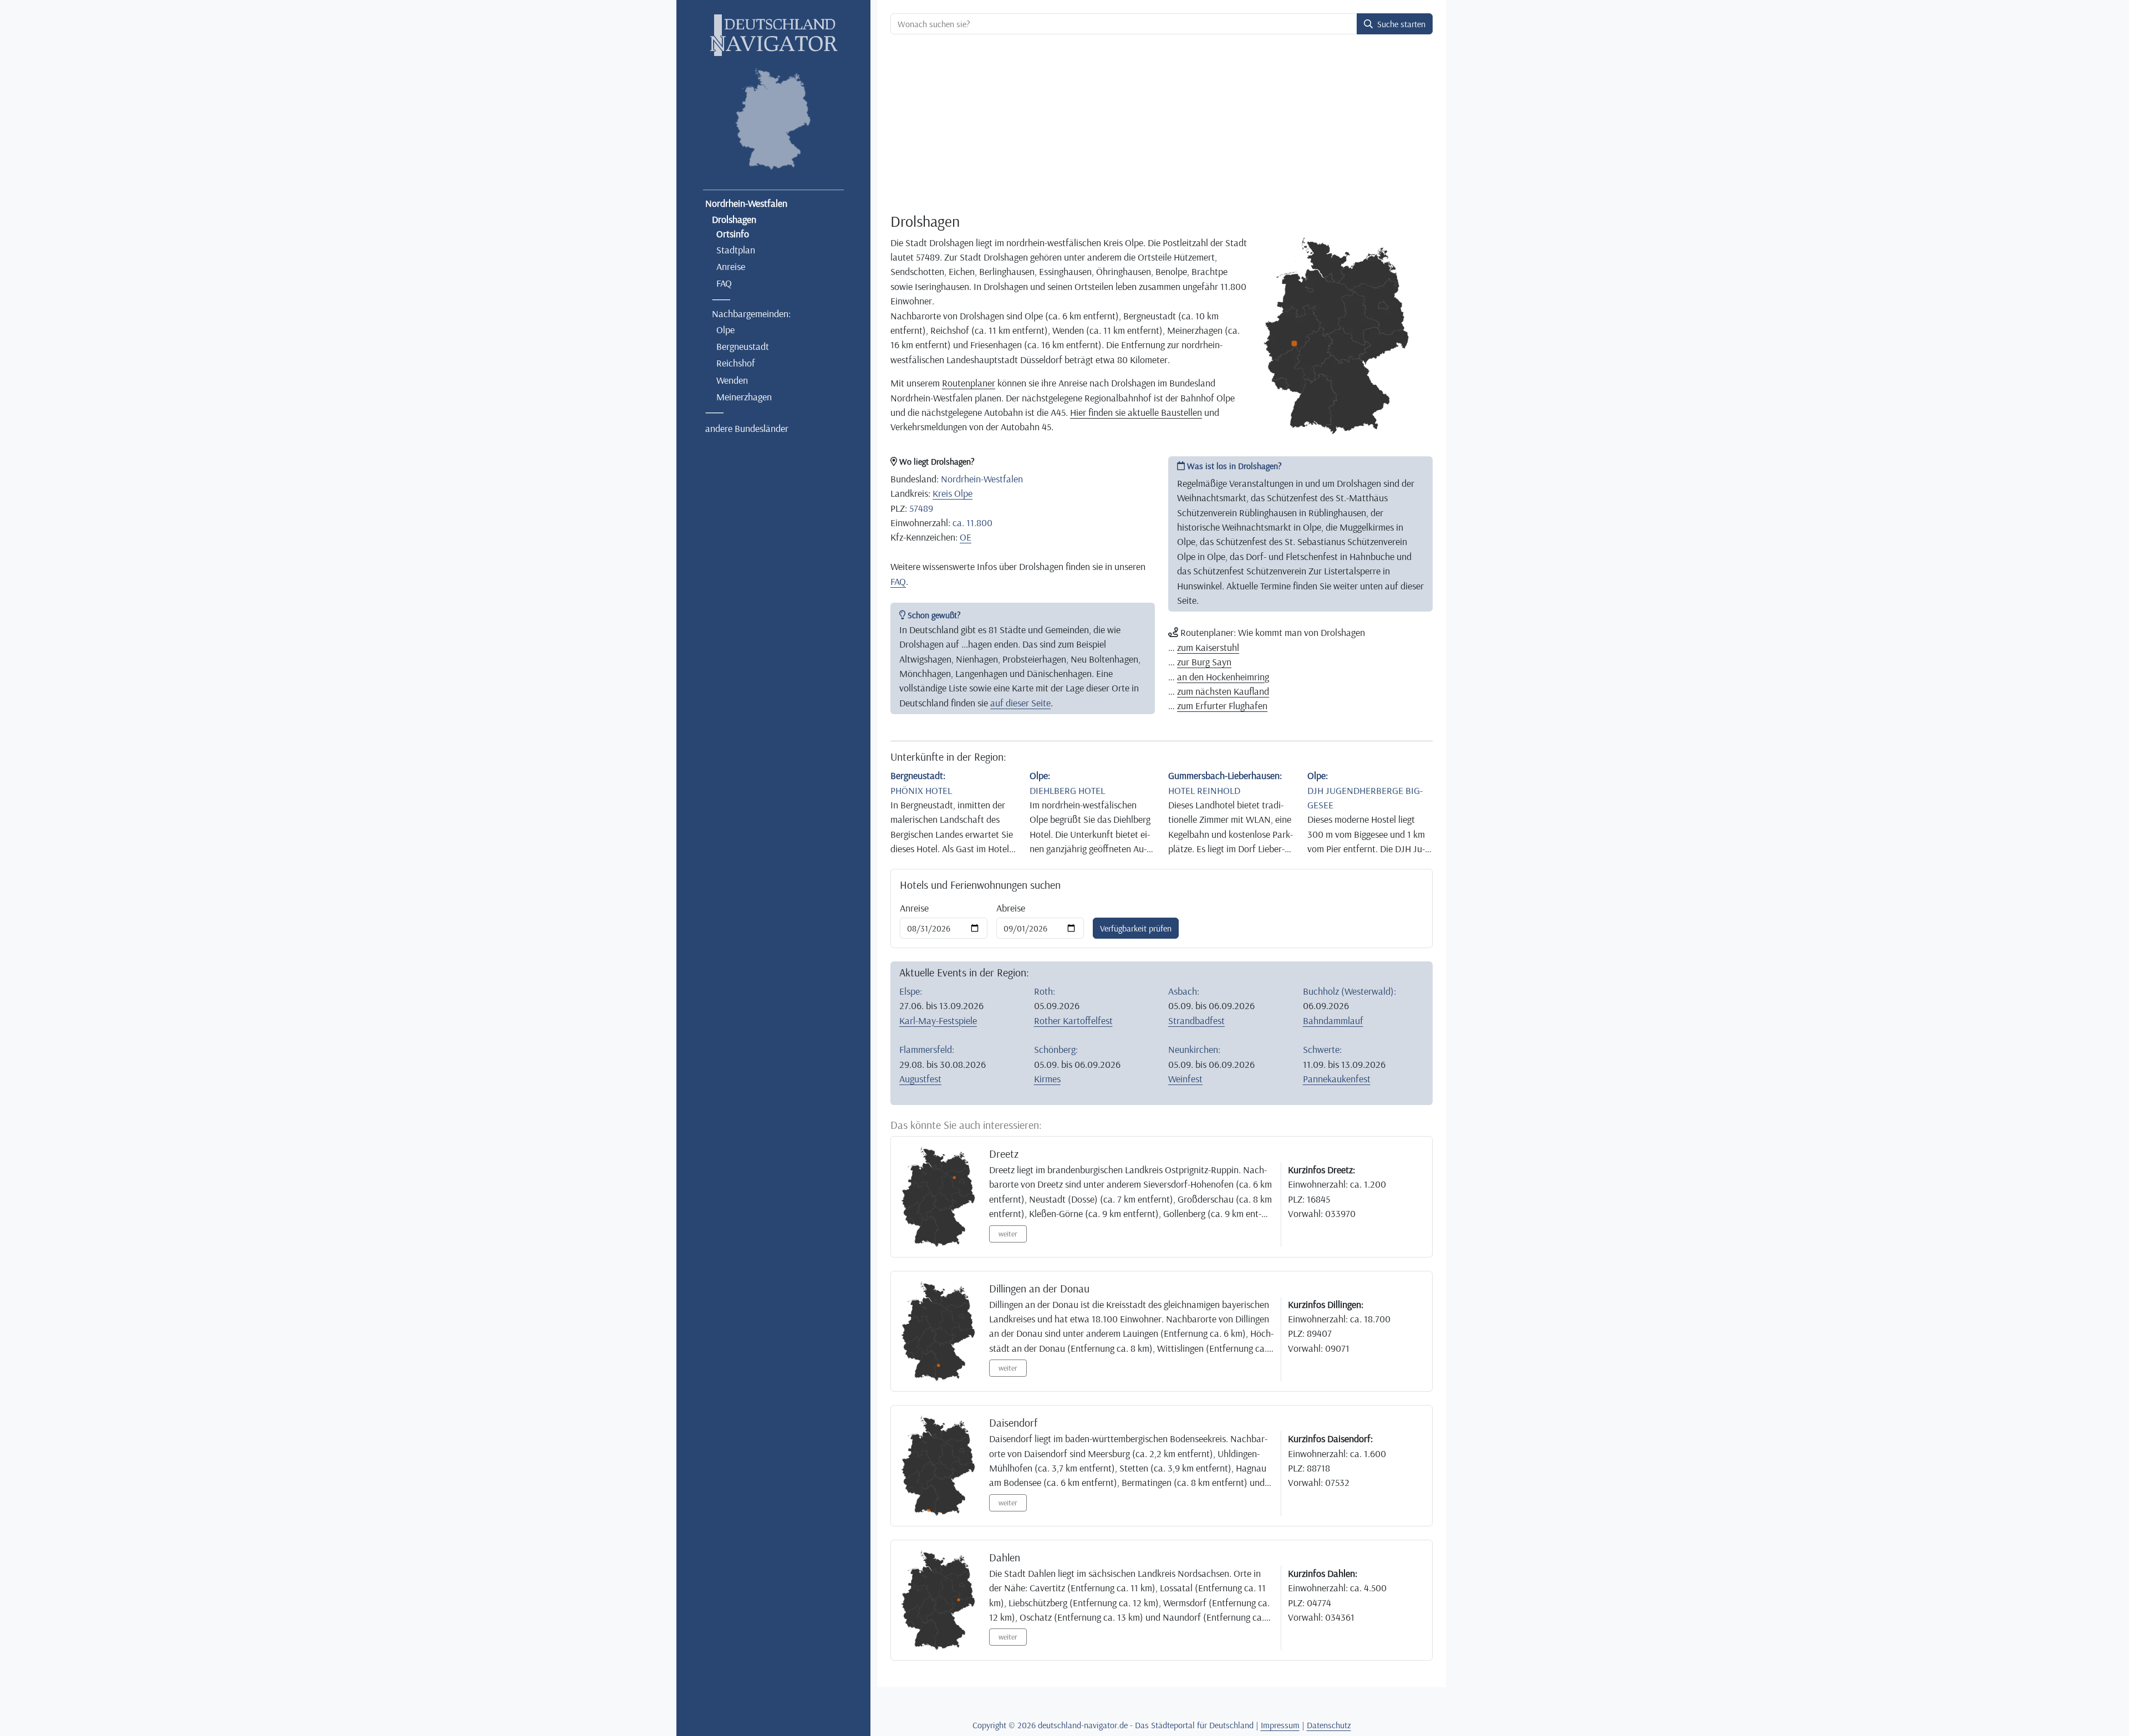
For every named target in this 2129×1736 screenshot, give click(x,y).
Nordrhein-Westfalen (746, 203)
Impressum (1280, 1725)
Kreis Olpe (953, 493)
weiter (1008, 1234)
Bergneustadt (743, 346)
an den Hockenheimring (1223, 676)
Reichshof (736, 363)
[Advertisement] (1162, 125)
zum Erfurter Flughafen (1222, 705)
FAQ (724, 283)
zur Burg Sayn (1204, 661)
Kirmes (1047, 1078)
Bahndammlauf (1333, 1020)
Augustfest (920, 1078)
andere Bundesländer (747, 428)
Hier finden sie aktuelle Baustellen (1136, 412)
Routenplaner (969, 383)
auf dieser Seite (1020, 702)
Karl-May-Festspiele (938, 1020)
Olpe (725, 329)
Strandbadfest (1196, 1020)
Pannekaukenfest (1337, 1078)
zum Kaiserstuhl (1208, 647)
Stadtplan (736, 250)
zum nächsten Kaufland (1223, 691)
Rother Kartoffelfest (1073, 1020)
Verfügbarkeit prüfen (1136, 928)
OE (966, 537)
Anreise (731, 266)
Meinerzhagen (744, 396)
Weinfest (1185, 1078)
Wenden (732, 380)
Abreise (1011, 908)
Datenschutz (1329, 1725)
